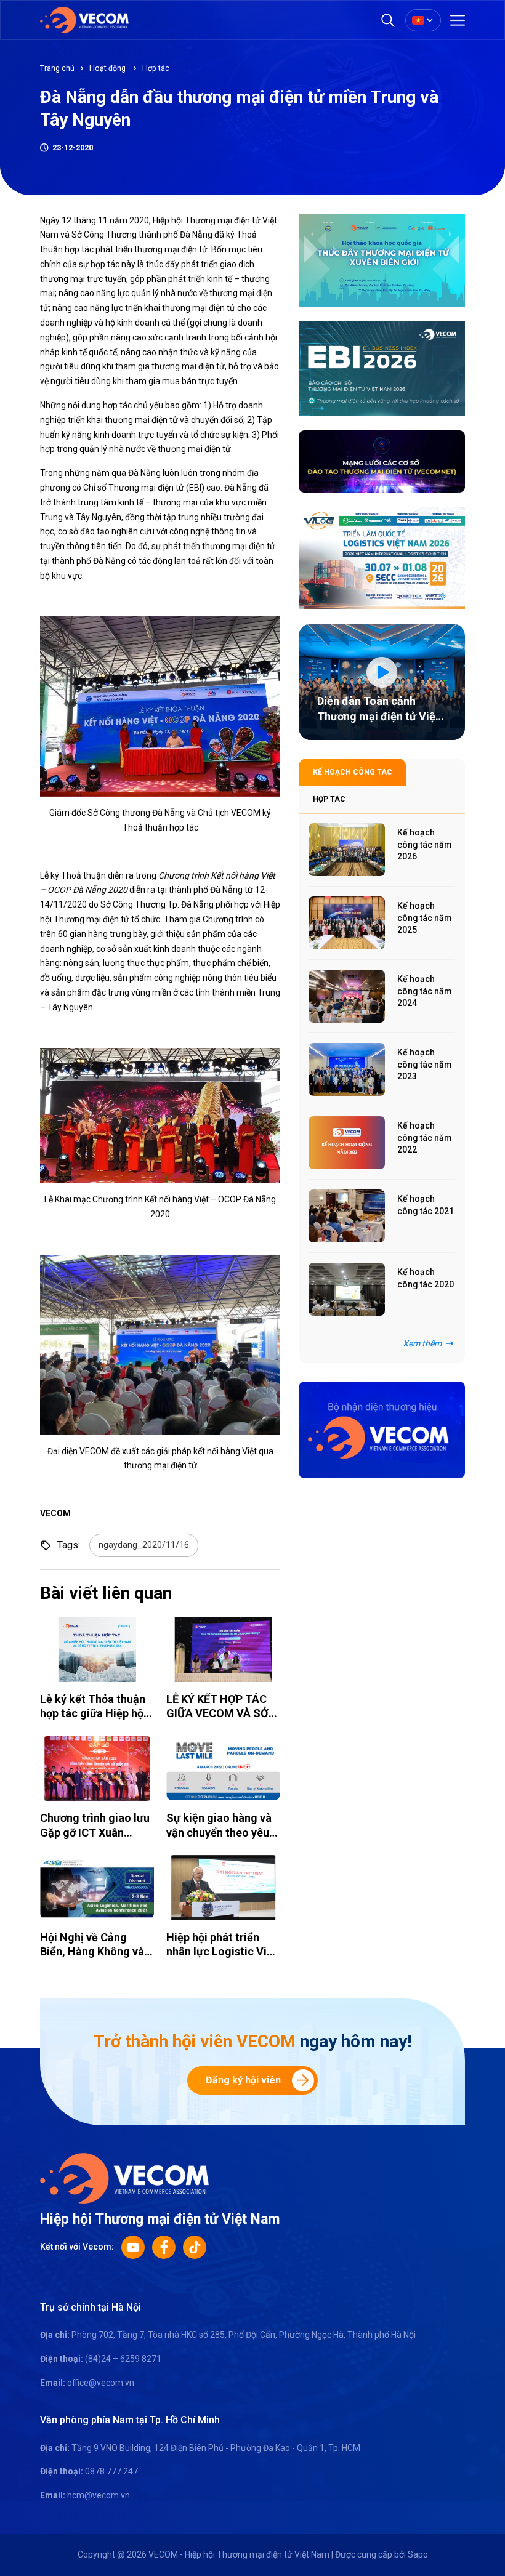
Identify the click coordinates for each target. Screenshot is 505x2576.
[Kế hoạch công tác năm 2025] (347, 923)
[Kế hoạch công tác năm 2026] (347, 850)
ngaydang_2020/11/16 (144, 1545)
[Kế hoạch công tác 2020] (347, 1289)
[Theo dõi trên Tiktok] (195, 2247)
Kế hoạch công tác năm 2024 (425, 991)
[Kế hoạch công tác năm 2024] (347, 996)
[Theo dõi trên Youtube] (133, 2247)
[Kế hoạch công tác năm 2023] (347, 1069)
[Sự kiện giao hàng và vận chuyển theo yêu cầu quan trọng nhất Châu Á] (223, 1769)
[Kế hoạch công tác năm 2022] (347, 1143)
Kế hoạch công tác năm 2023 (425, 1064)
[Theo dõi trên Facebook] (164, 2247)
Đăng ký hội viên (243, 2080)
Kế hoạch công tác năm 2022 (425, 1137)
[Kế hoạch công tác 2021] (347, 1216)
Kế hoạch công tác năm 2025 (425, 918)
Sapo (418, 2554)
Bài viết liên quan (106, 1593)
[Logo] (124, 2177)
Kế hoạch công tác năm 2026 (425, 844)
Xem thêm (422, 1343)
